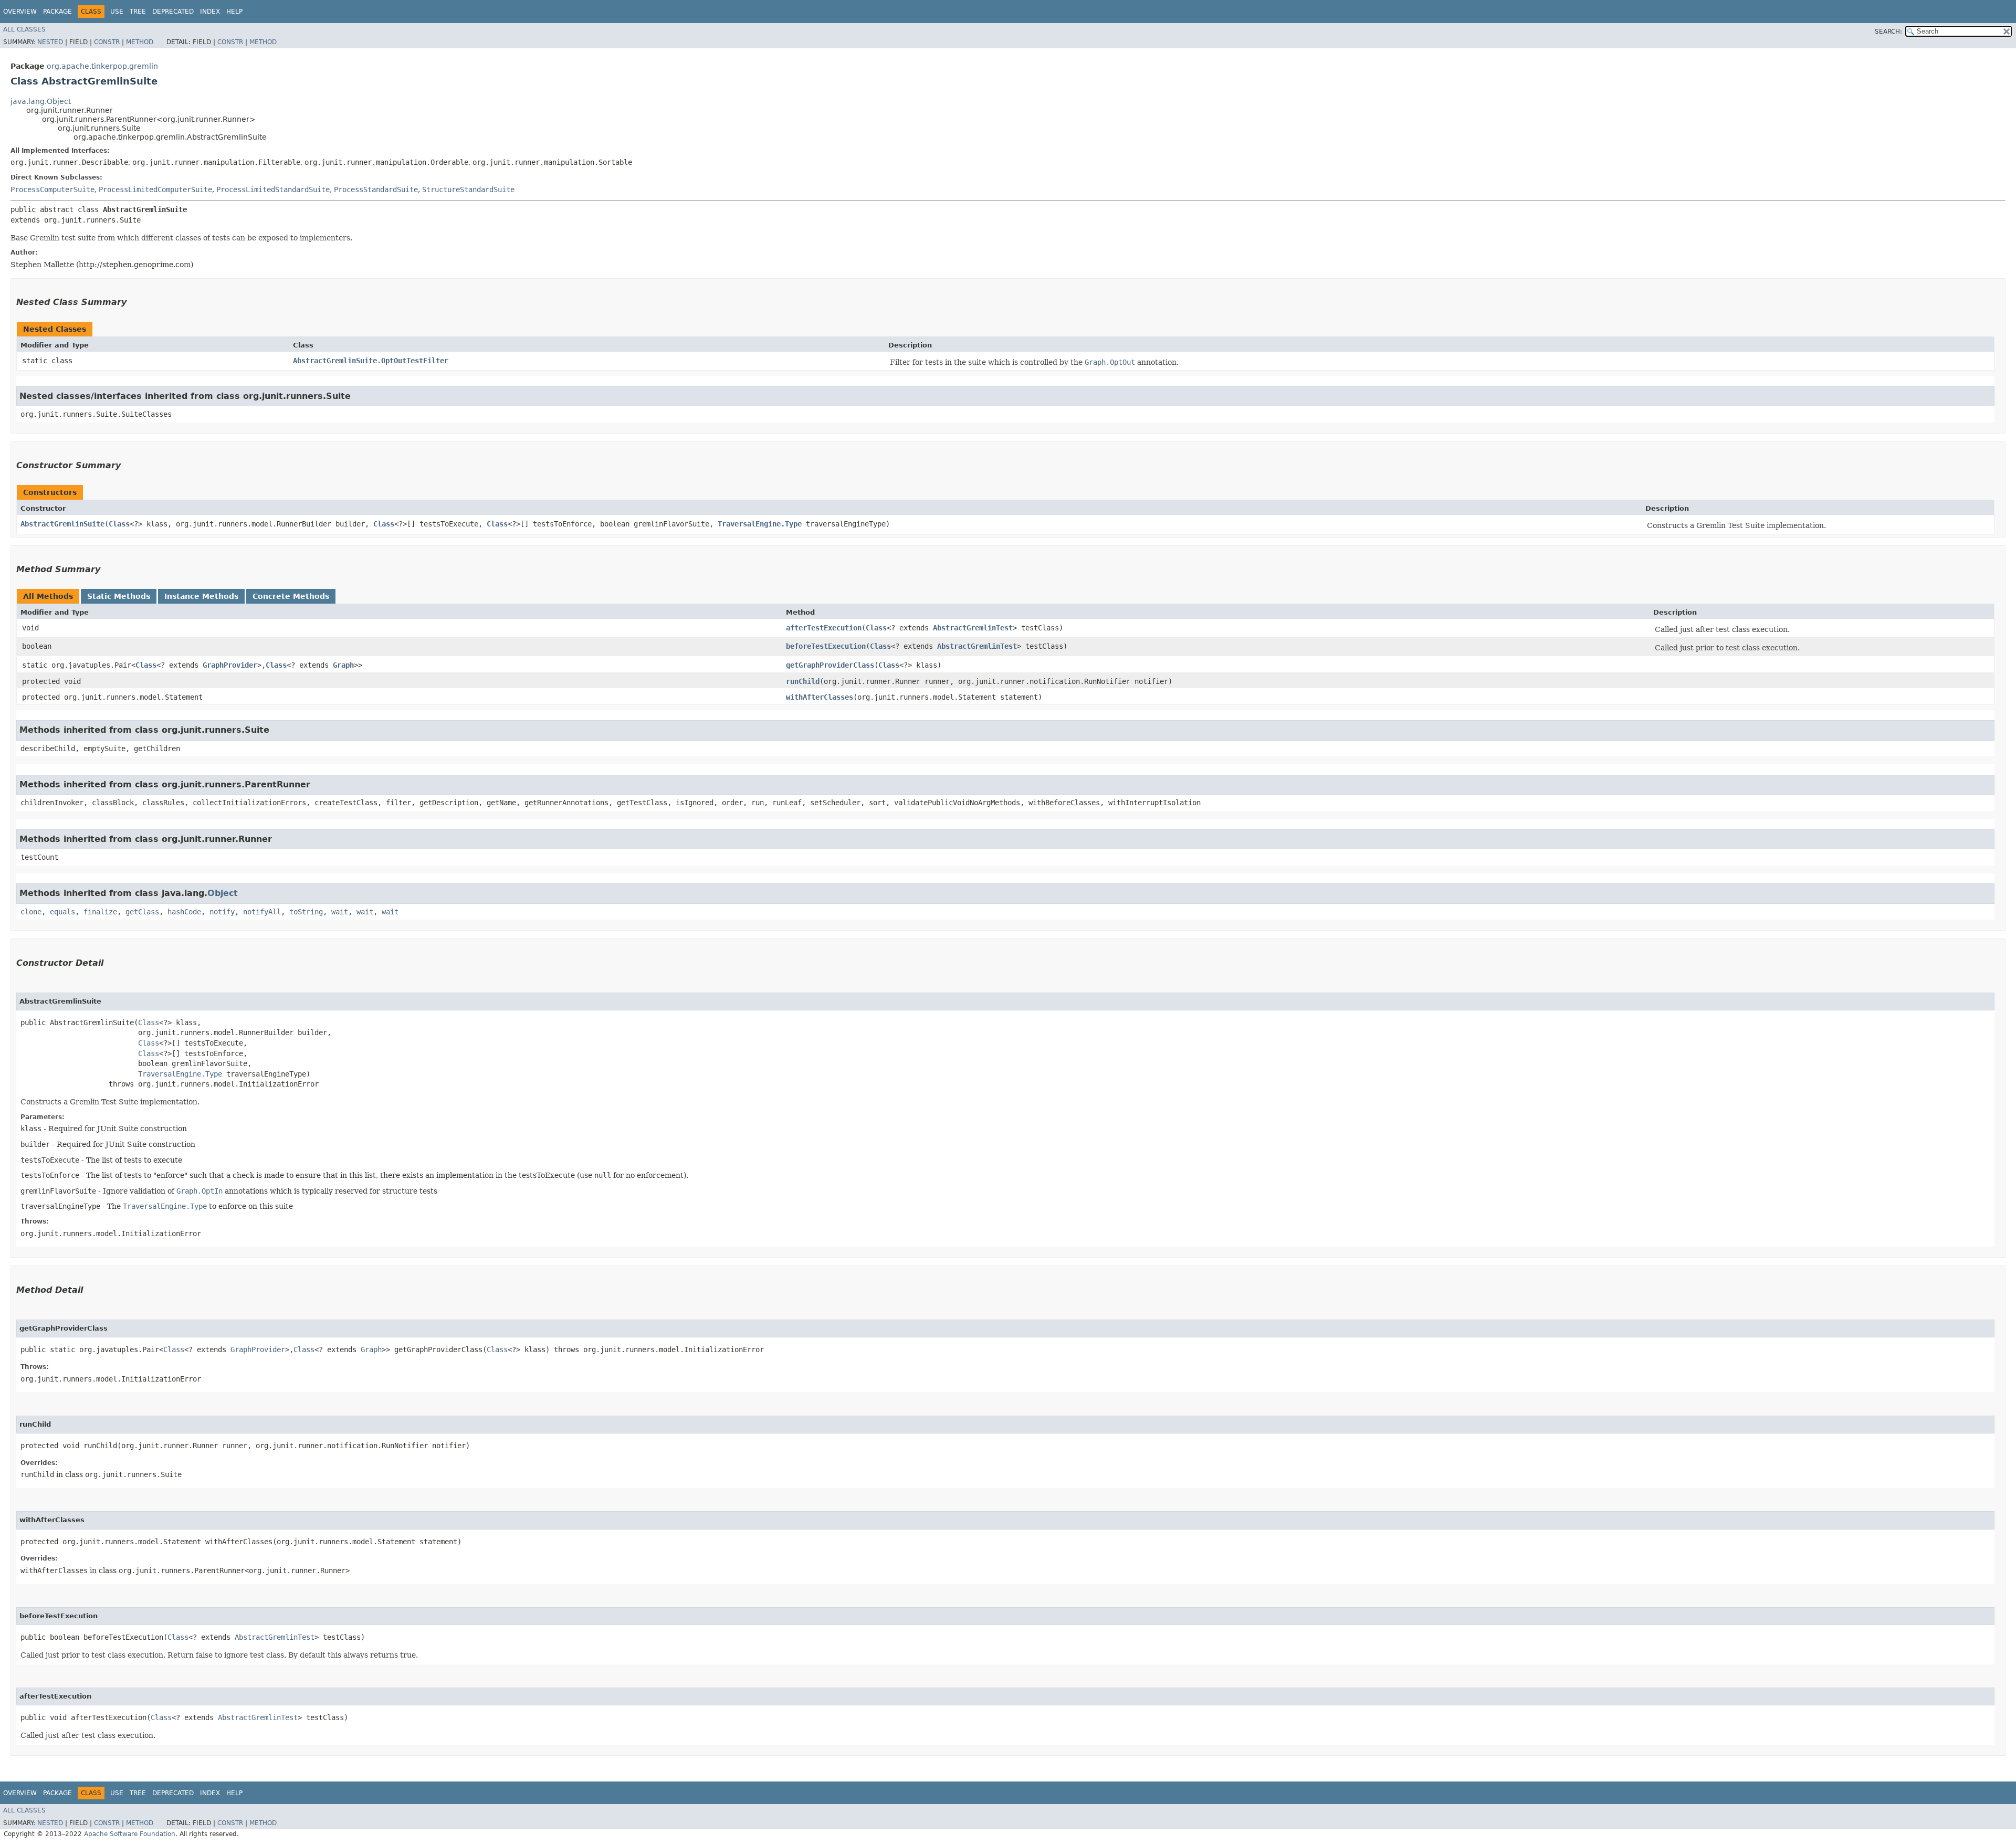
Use (117, 12)
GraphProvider (230, 665)
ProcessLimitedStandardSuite (273, 189)
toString (306, 912)
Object (223, 893)
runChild (803, 681)
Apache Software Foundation (130, 1834)
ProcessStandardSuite (376, 189)
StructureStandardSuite (468, 189)
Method (140, 42)
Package (57, 12)
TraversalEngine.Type (760, 524)
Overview (20, 12)
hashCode (184, 912)
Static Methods (119, 596)
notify (222, 912)
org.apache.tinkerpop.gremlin (102, 66)
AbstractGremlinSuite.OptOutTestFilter (371, 361)
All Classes (24, 29)
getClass (142, 912)
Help (234, 12)
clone (31, 912)
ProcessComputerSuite (52, 189)
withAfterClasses (820, 697)
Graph (343, 665)
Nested (50, 42)
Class (119, 524)
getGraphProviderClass (830, 665)
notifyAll (262, 912)
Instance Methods (201, 596)
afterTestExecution (824, 628)
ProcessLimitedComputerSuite (155, 189)
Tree (138, 12)
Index (210, 12)
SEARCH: (1888, 31)
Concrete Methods (291, 596)
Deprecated (173, 12)
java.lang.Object (41, 101)
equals (62, 912)
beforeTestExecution (826, 646)
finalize (100, 912)
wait (340, 912)
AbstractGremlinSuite (62, 524)
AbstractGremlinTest (973, 628)
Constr (107, 42)
